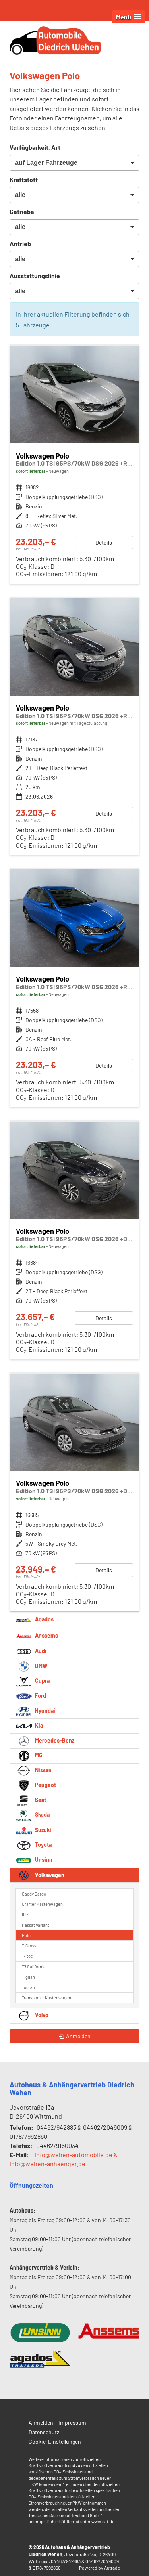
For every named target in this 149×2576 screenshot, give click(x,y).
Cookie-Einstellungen (55, 2441)
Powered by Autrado (100, 2568)
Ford (40, 1696)
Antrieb (20, 244)
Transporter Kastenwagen (46, 1998)
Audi (40, 1651)
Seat (40, 1800)
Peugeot (45, 1785)
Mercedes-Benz (54, 1740)
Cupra (42, 1681)
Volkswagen (49, 1875)
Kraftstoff (24, 179)
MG (38, 1755)
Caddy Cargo (34, 1894)
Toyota (43, 1845)
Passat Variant (36, 1925)
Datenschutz (44, 2432)
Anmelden (41, 2422)
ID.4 (26, 1914)
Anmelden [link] (78, 2036)
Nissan (43, 1770)
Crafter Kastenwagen (42, 1904)
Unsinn (43, 1860)
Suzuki (43, 1830)
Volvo (41, 2015)
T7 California (34, 1967)
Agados (44, 1619)
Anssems (46, 1635)
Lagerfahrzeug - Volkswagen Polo (74, 727)
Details (104, 542)
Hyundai (45, 1711)
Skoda (42, 1815)
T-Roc (27, 1956)
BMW (41, 1666)
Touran (28, 1987)
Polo (26, 1935)
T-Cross (29, 1946)
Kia (38, 1725)
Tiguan (28, 1977)
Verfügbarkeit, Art (35, 147)
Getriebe (22, 211)
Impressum (72, 2422)
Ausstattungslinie (35, 276)
